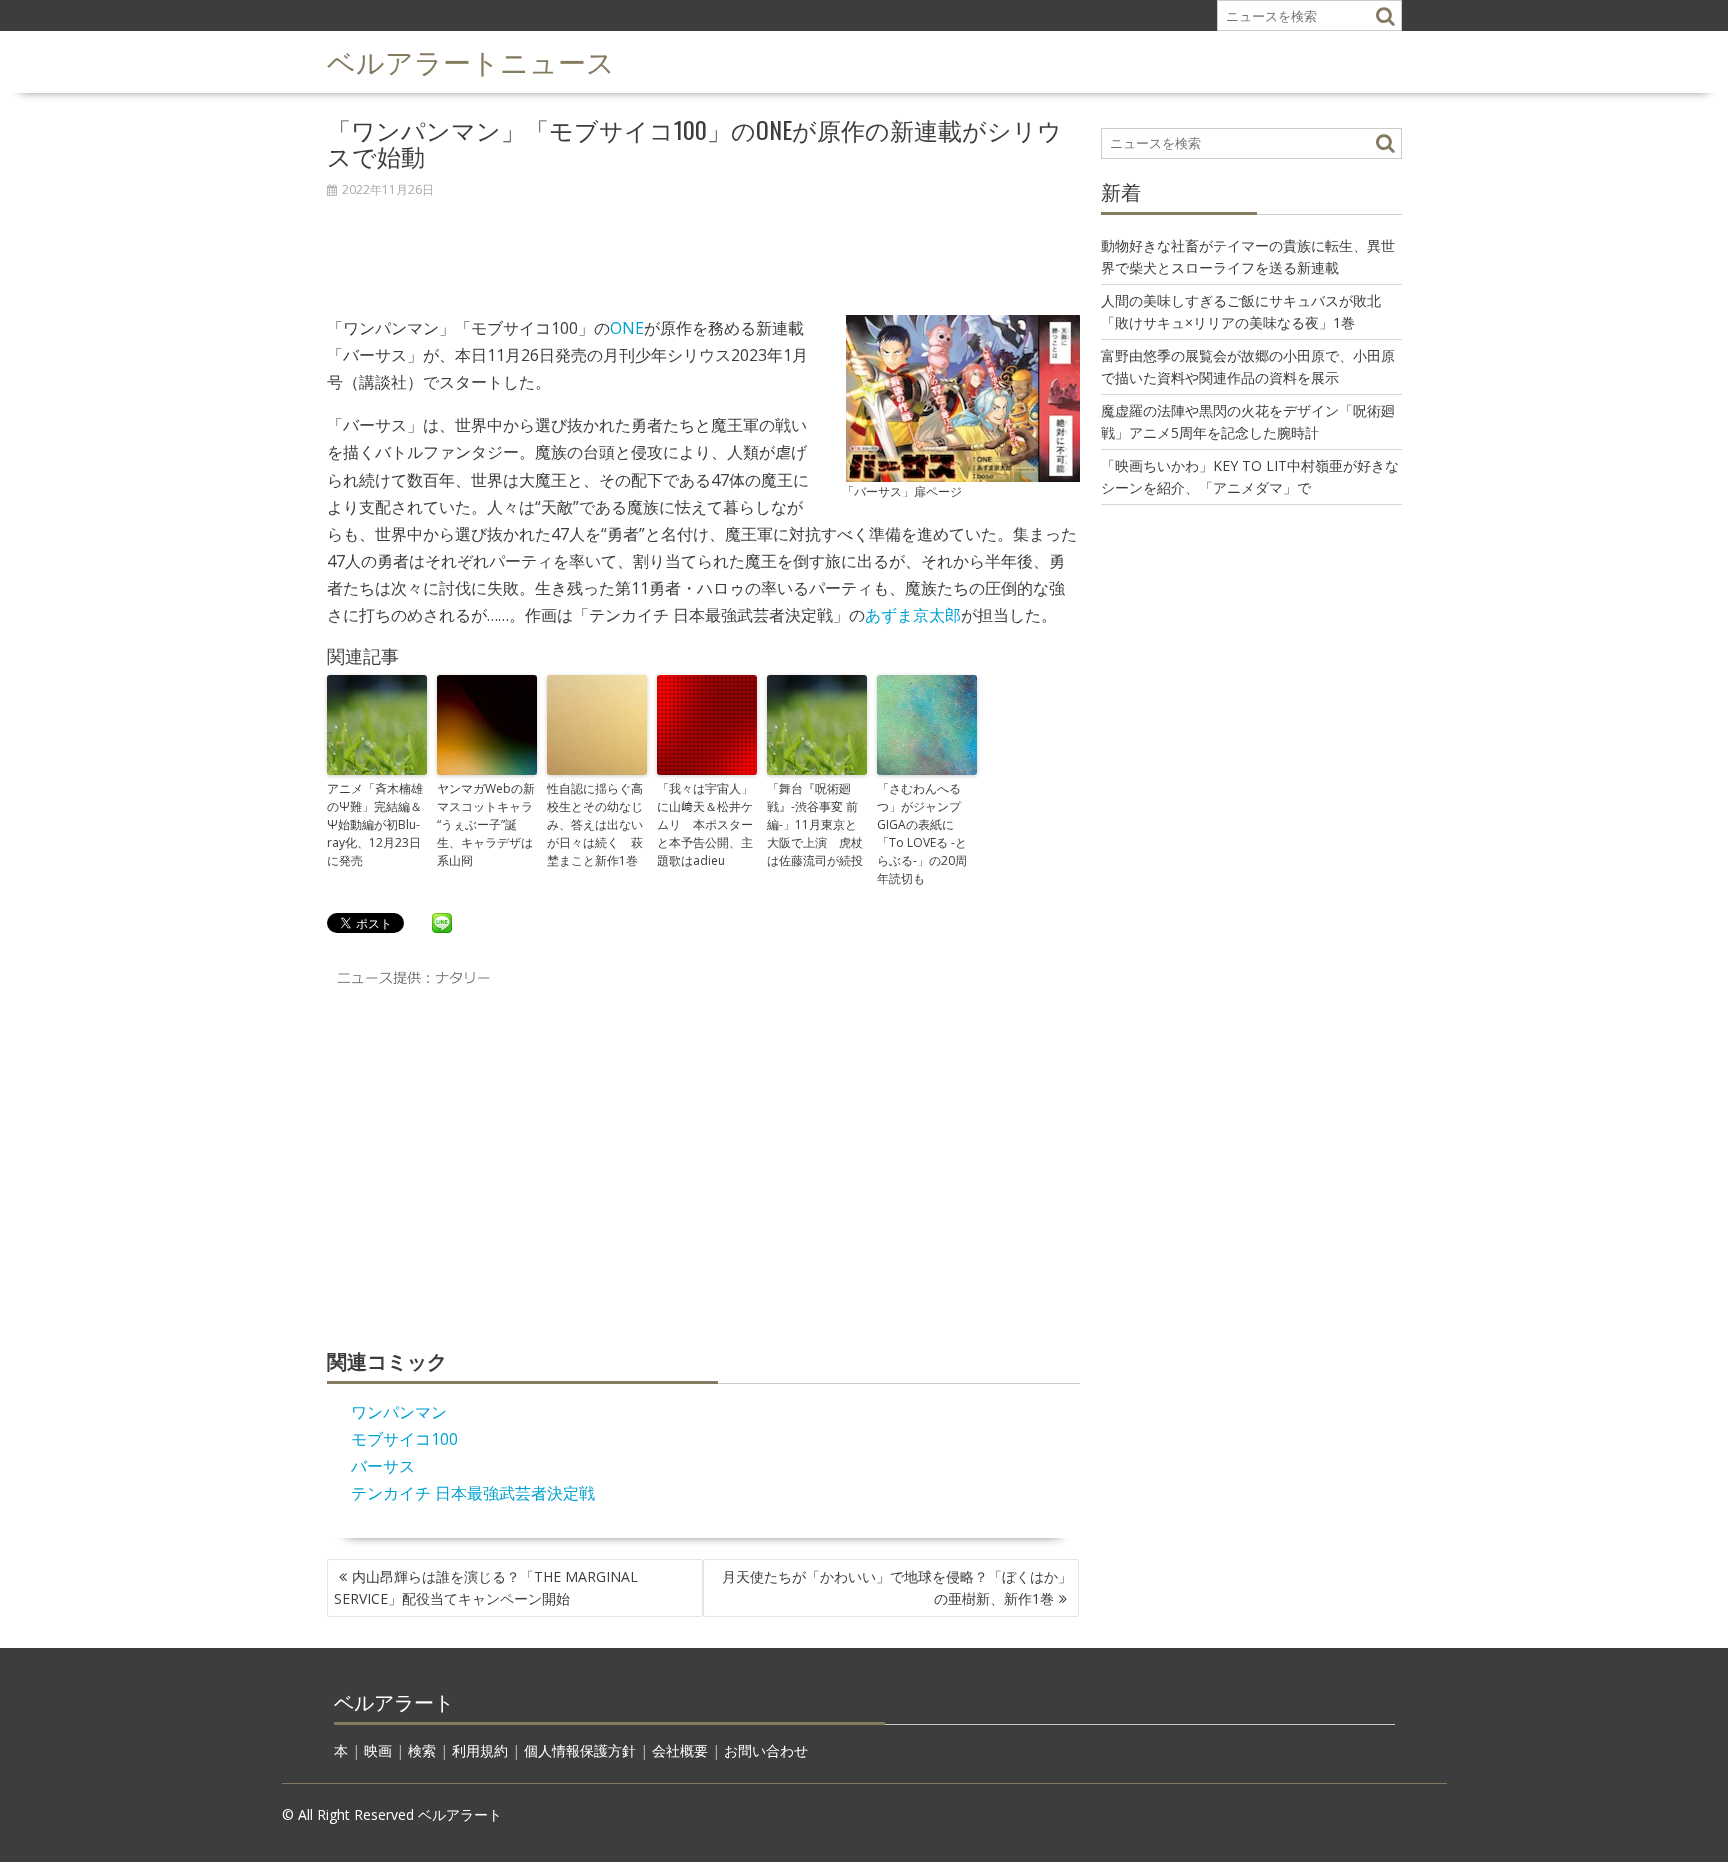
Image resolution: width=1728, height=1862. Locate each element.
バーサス (383, 1466)
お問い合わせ (766, 1750)
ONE (627, 328)
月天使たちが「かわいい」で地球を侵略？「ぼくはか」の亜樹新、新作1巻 (897, 1587)
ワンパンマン (399, 1412)
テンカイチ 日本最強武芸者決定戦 (473, 1493)
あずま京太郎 (913, 615)
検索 (422, 1750)
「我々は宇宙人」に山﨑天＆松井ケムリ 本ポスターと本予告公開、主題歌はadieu (705, 824)
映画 (378, 1750)
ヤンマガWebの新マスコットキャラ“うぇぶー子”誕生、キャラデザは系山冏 (486, 824)
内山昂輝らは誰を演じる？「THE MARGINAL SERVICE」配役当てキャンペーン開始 (486, 1587)
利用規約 (480, 1750)
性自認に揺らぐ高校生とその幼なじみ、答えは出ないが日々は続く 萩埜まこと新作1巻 (595, 824)
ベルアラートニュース (471, 60)
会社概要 (680, 1750)
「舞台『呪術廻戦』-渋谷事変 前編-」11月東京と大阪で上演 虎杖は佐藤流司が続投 (815, 824)
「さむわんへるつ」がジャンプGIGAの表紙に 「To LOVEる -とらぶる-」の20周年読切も (922, 833)
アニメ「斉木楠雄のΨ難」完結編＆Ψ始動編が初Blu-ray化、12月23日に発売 (375, 824)
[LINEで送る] (442, 922)
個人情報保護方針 (580, 1750)
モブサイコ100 (404, 1439)
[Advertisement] (703, 246)
